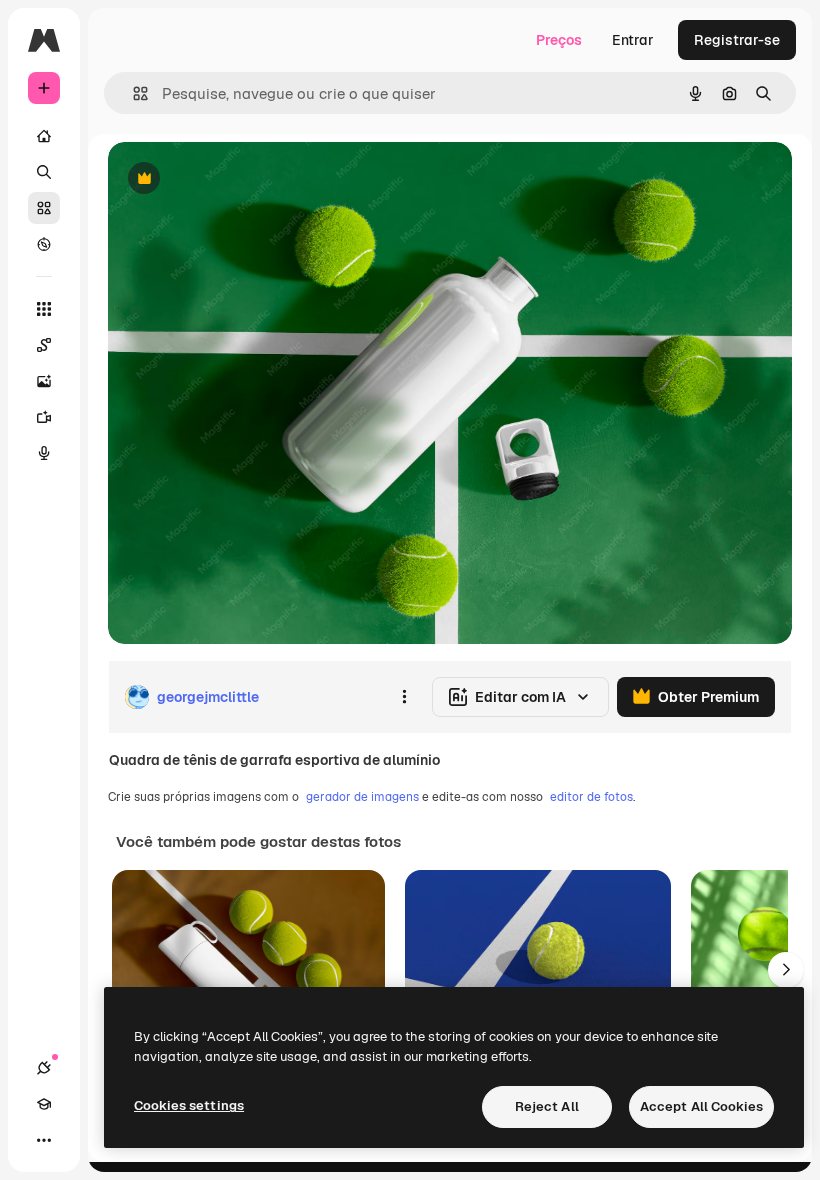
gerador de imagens (362, 797)
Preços (559, 40)
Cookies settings (189, 1105)
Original (236, 179)
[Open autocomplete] (132, 93)
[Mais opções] (404, 697)
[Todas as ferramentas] (44, 309)
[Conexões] (44, 1068)
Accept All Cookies (701, 1106)
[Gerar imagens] (44, 381)
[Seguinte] (786, 970)
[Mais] (44, 1140)
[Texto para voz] (44, 453)
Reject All (547, 1106)
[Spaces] (44, 345)
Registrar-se (737, 40)
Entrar (633, 40)
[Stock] (44, 208)
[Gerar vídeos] (44, 417)
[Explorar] (44, 244)
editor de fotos (591, 797)
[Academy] (44, 1104)
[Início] (44, 136)
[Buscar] (44, 172)
